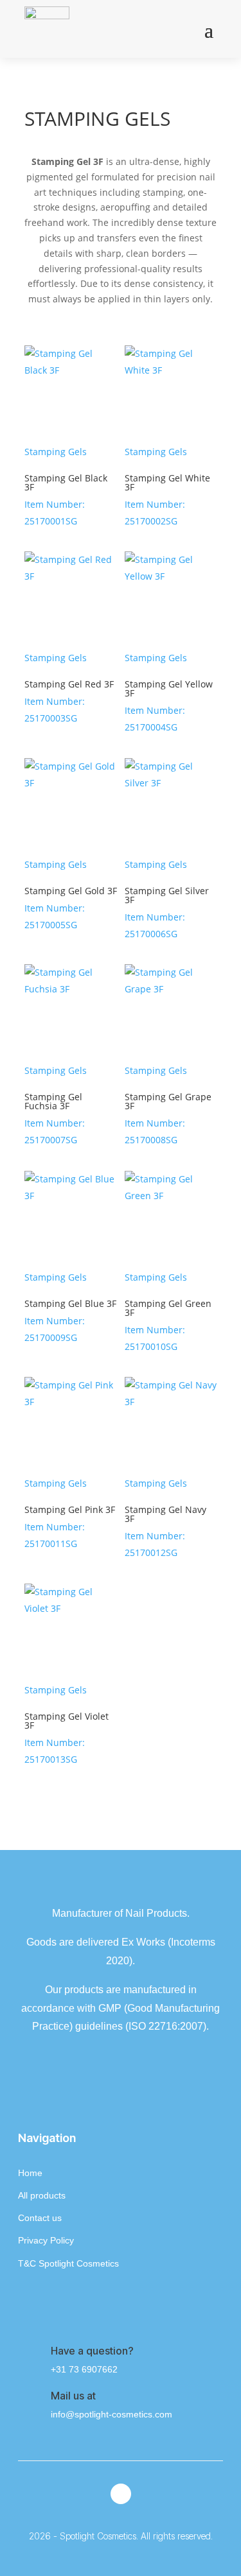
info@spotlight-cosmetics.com (112, 2414)
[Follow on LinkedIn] (121, 2494)
